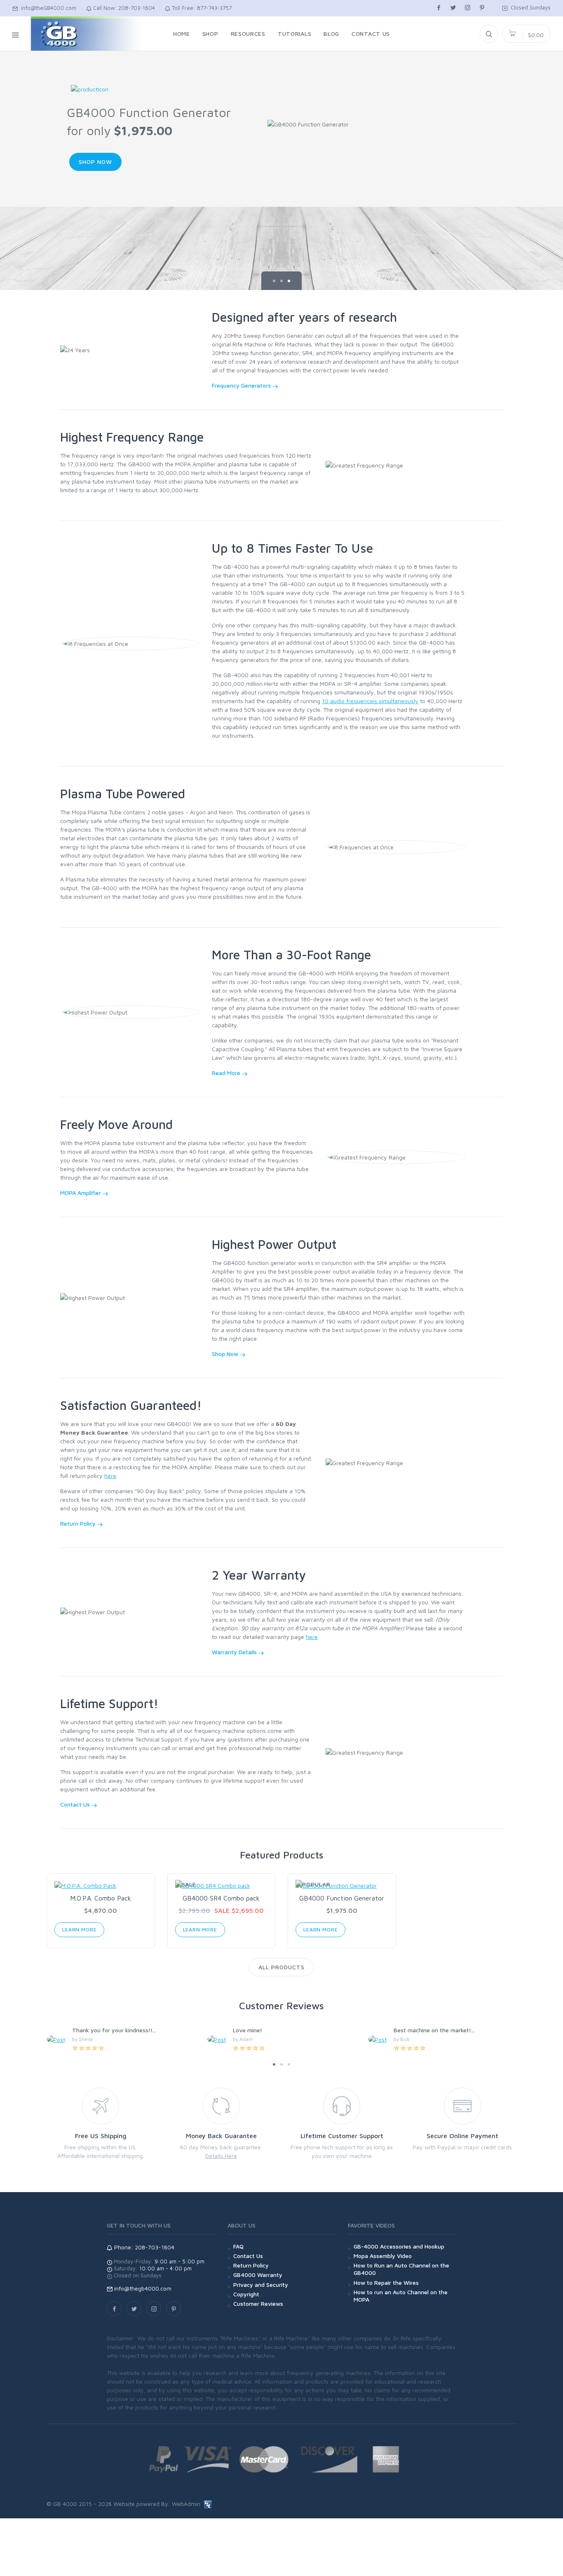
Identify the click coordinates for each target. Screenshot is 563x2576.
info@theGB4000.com (47, 8)
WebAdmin (186, 2504)
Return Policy (79, 1523)
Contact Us (76, 1804)
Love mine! (247, 2030)
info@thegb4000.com (143, 2288)
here (110, 1476)
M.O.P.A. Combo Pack (101, 1898)
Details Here (221, 2156)
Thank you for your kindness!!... (114, 2030)
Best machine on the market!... (434, 2030)
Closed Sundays (529, 7)
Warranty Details (235, 1652)
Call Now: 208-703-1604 (123, 8)
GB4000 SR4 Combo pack (221, 1898)
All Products (281, 1967)
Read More (227, 1073)
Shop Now (95, 162)
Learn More (79, 1930)
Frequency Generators (242, 385)
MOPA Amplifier (81, 1193)
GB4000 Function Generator (342, 1898)
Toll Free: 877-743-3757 (201, 8)
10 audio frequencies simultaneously (370, 701)
